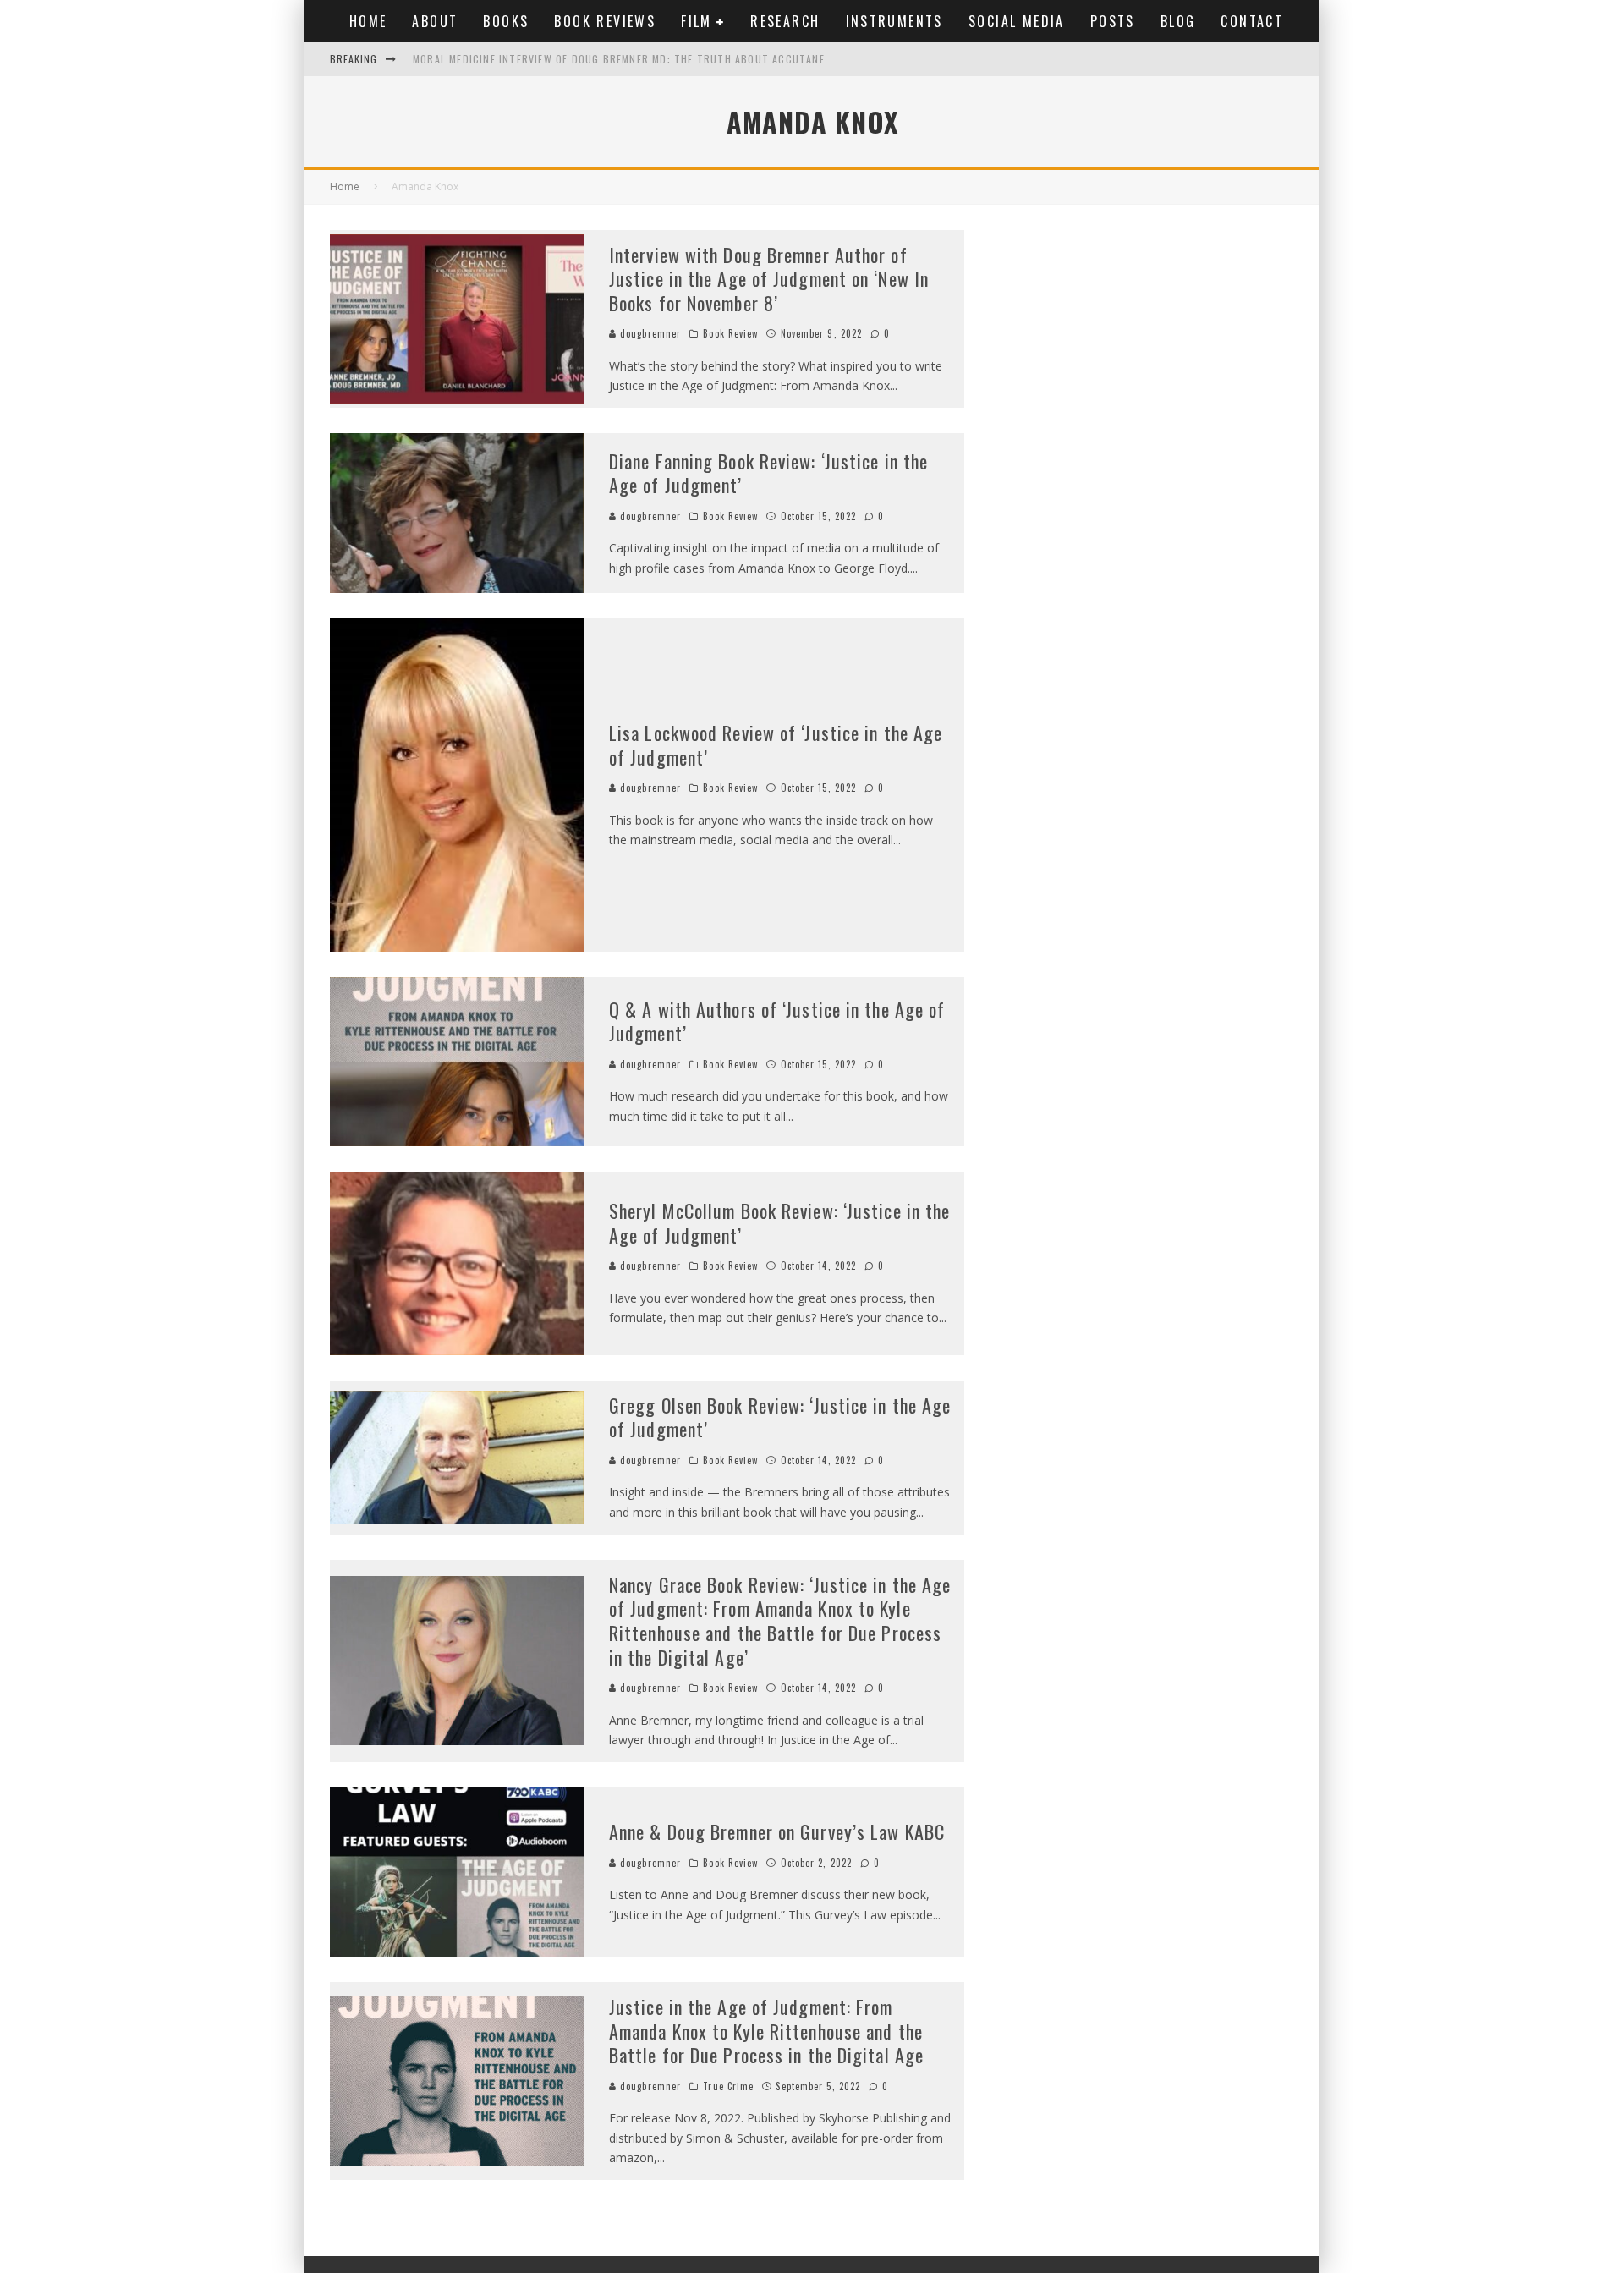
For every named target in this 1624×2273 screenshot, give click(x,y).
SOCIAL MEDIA (1017, 21)
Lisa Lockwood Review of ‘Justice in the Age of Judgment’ (776, 745)
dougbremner (649, 333)
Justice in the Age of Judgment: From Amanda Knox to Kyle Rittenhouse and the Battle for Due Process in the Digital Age (766, 2031)
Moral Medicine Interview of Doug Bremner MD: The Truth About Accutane (619, 59)
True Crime (728, 2086)
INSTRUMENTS (894, 21)
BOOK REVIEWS (605, 21)
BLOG (1178, 21)
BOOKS (506, 21)
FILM (697, 21)
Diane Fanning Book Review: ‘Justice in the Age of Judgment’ (768, 473)
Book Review (730, 333)
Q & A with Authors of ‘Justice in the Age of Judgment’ (777, 1021)
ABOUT (435, 21)
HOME (368, 21)
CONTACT (1252, 21)
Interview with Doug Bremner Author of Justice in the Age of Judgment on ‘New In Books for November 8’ (769, 279)
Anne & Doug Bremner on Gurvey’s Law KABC (777, 1831)
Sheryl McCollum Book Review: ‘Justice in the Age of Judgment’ (779, 1223)
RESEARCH (785, 21)
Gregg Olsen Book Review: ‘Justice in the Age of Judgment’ (780, 1417)
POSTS (1113, 21)
